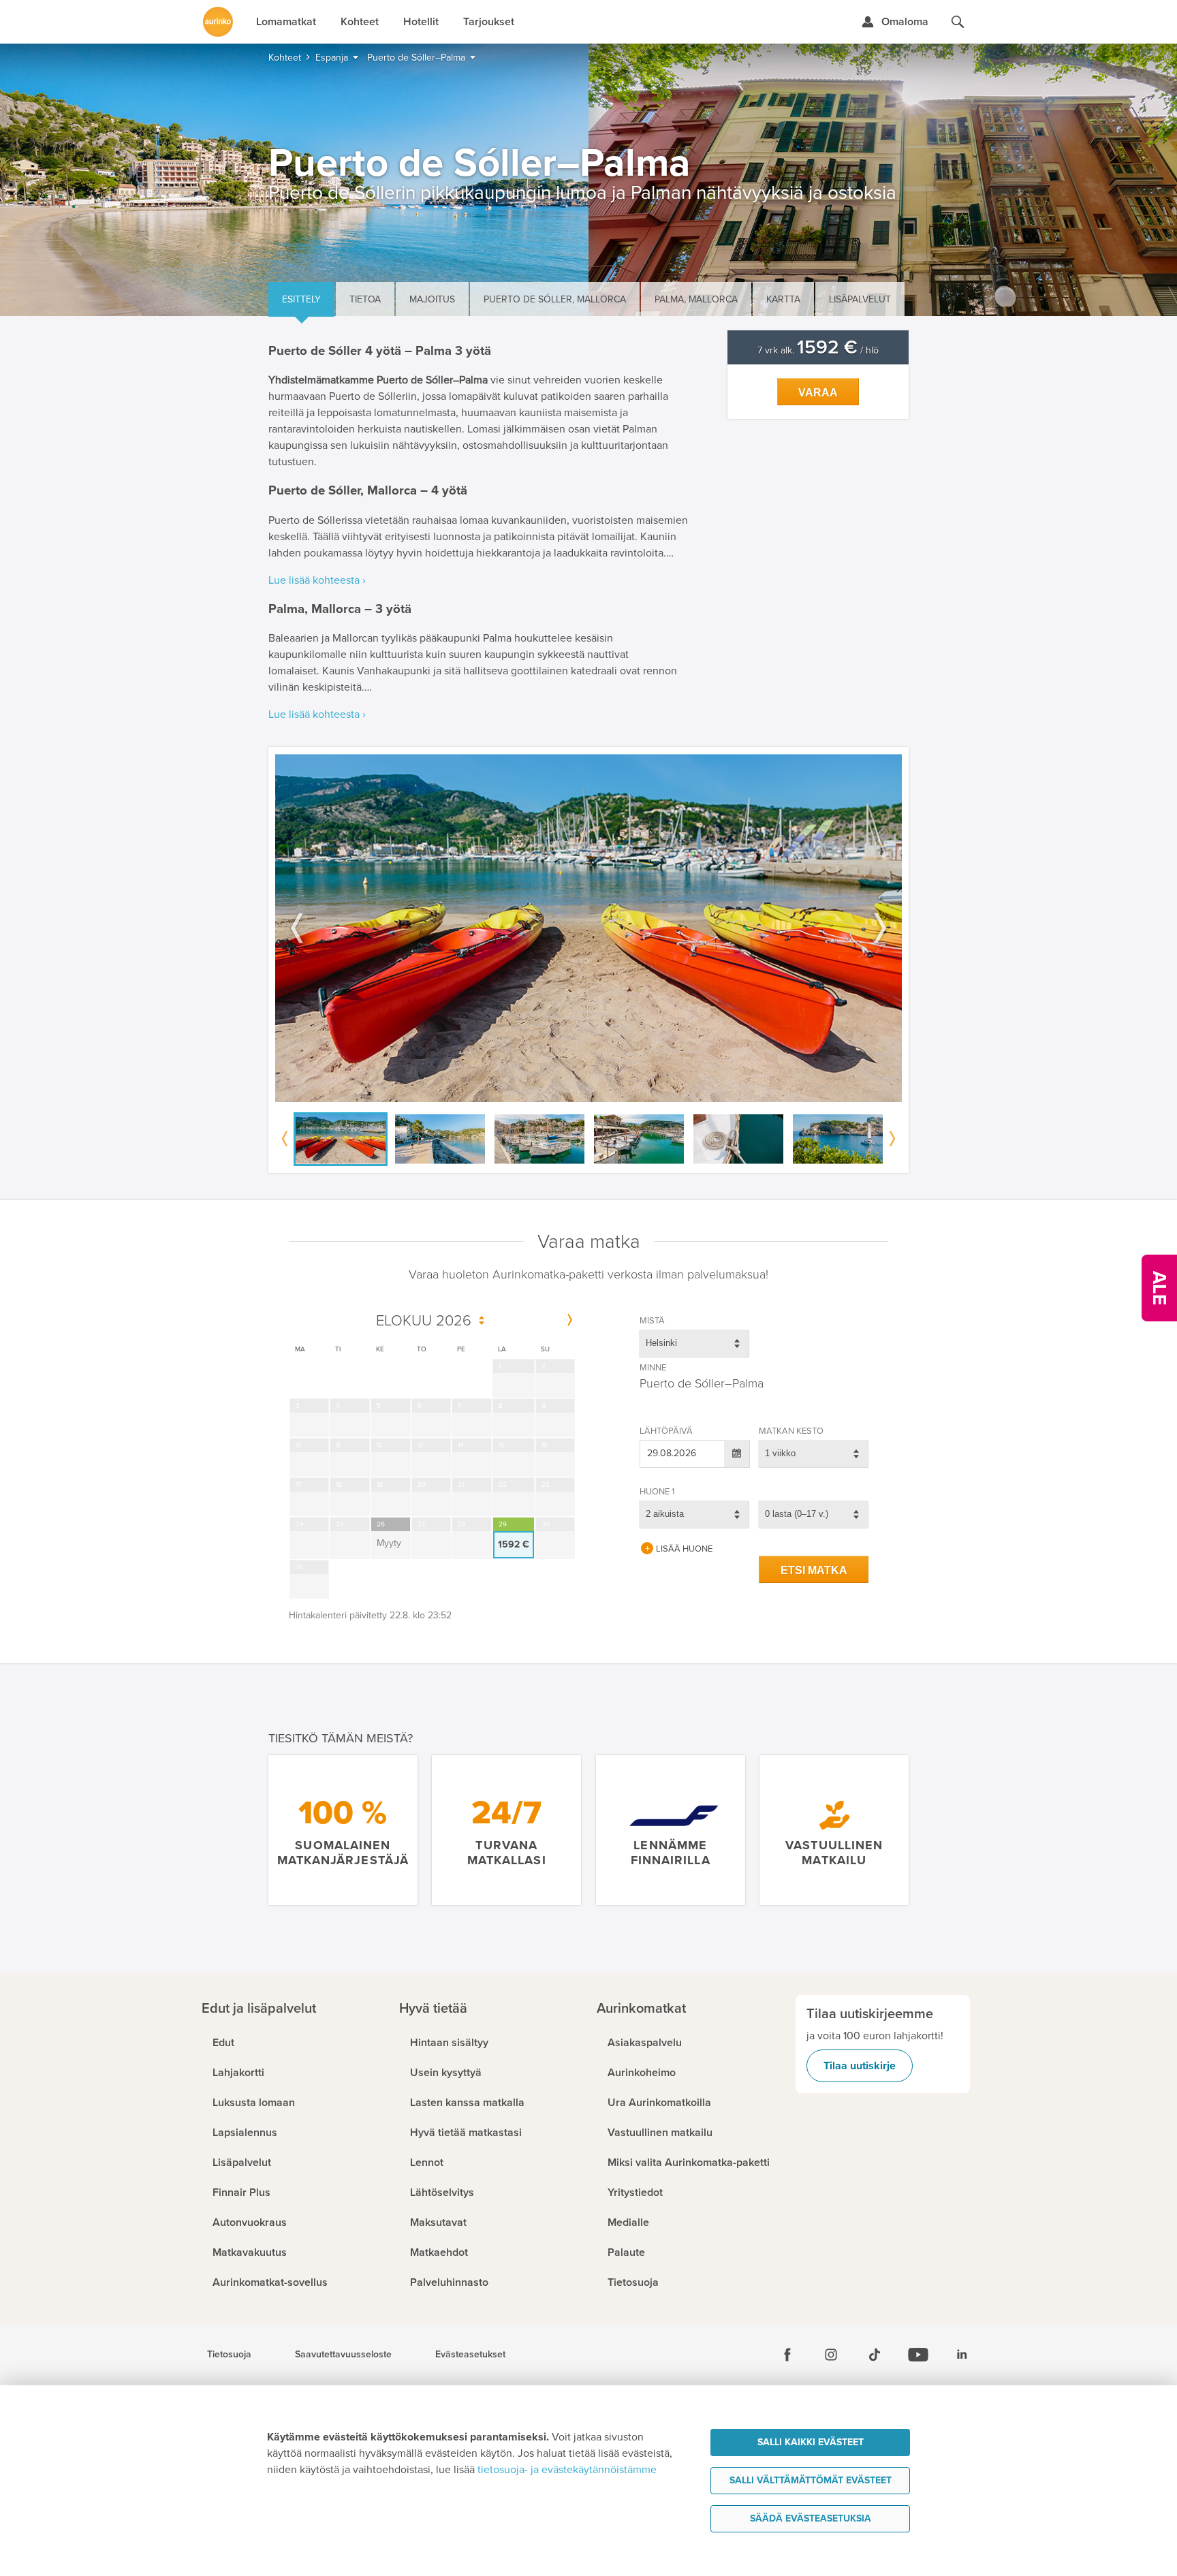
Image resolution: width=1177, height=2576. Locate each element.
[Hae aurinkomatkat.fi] (958, 22)
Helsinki (661, 1343)
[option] (588, 928)
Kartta (783, 299)
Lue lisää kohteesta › (317, 580)
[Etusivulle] (218, 22)
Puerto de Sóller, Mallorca (555, 299)
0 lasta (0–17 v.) (797, 1514)
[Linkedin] (962, 2355)
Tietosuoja (229, 2355)
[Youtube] (918, 2355)
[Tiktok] (875, 2355)
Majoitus (432, 299)
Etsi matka (814, 1570)
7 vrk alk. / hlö (818, 350)
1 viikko (780, 1453)
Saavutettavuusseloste (343, 2355)
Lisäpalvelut (860, 299)
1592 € (514, 1544)
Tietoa (365, 299)
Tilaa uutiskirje (860, 2066)
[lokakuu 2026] (570, 1321)
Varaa (818, 393)
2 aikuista (665, 1514)
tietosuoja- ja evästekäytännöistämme (567, 2470)
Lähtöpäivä (666, 1431)
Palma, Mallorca (696, 299)
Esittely (301, 299)
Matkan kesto (791, 1431)
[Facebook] (787, 2355)
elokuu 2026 (424, 1321)
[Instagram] (831, 2355)
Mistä (652, 1321)
